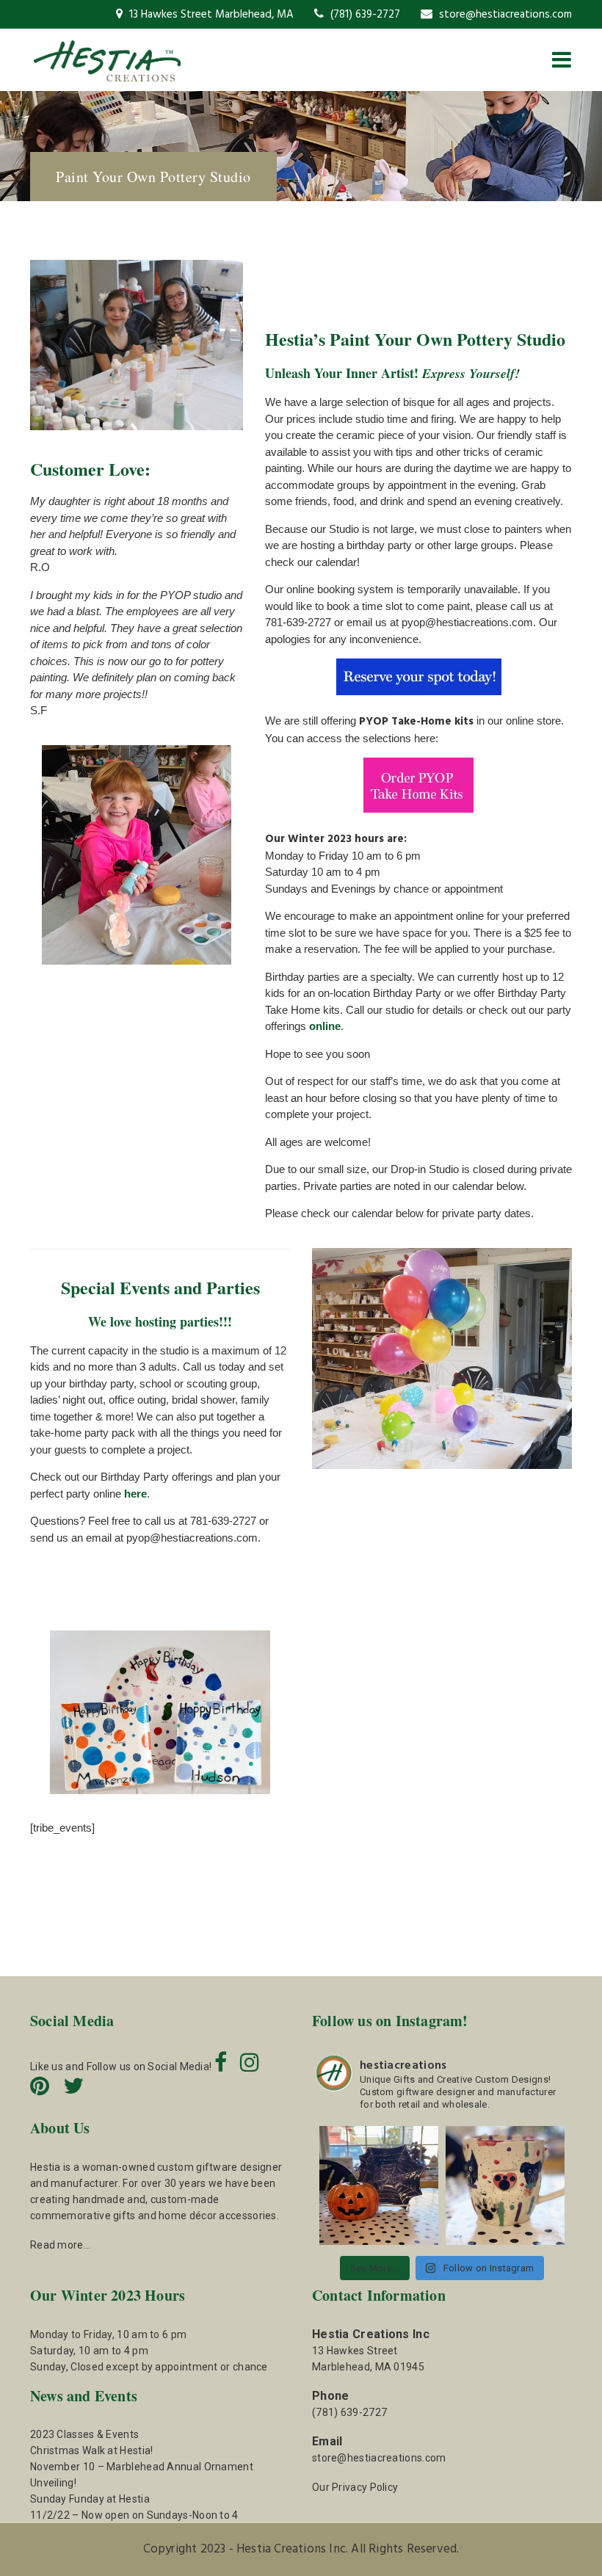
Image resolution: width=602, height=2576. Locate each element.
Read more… (60, 2245)
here (135, 1494)
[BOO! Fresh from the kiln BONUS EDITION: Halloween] (379, 2185)
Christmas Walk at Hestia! (92, 2450)
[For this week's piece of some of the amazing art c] (505, 2185)
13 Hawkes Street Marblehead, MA (210, 15)
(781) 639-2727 (364, 15)
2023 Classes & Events (84, 2434)
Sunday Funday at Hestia (90, 2499)
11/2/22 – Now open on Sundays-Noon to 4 (134, 2515)
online (325, 1026)
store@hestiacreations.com (504, 15)
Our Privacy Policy (355, 2487)
